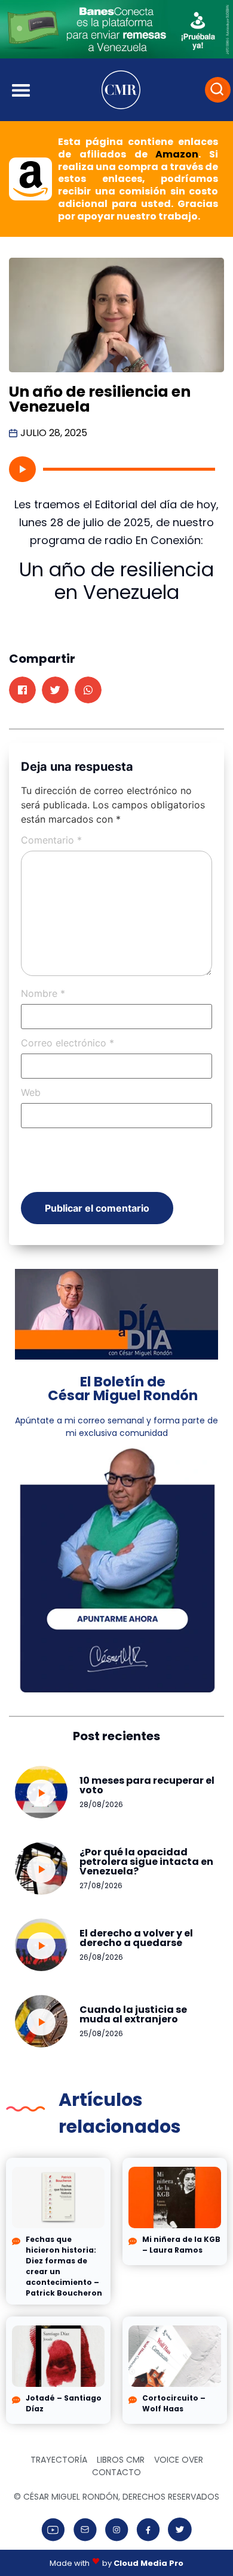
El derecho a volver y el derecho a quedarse (136, 1938)
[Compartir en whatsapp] (88, 690)
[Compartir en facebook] (22, 690)
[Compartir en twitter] (55, 690)
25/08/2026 (101, 2033)
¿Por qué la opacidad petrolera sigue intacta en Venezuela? (146, 1862)
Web (31, 1092)
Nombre (43, 993)
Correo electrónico (68, 1043)
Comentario (51, 840)
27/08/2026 (101, 1885)
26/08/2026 (101, 1957)
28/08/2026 (101, 1804)
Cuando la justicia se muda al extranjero (133, 2014)
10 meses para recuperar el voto (147, 1785)
